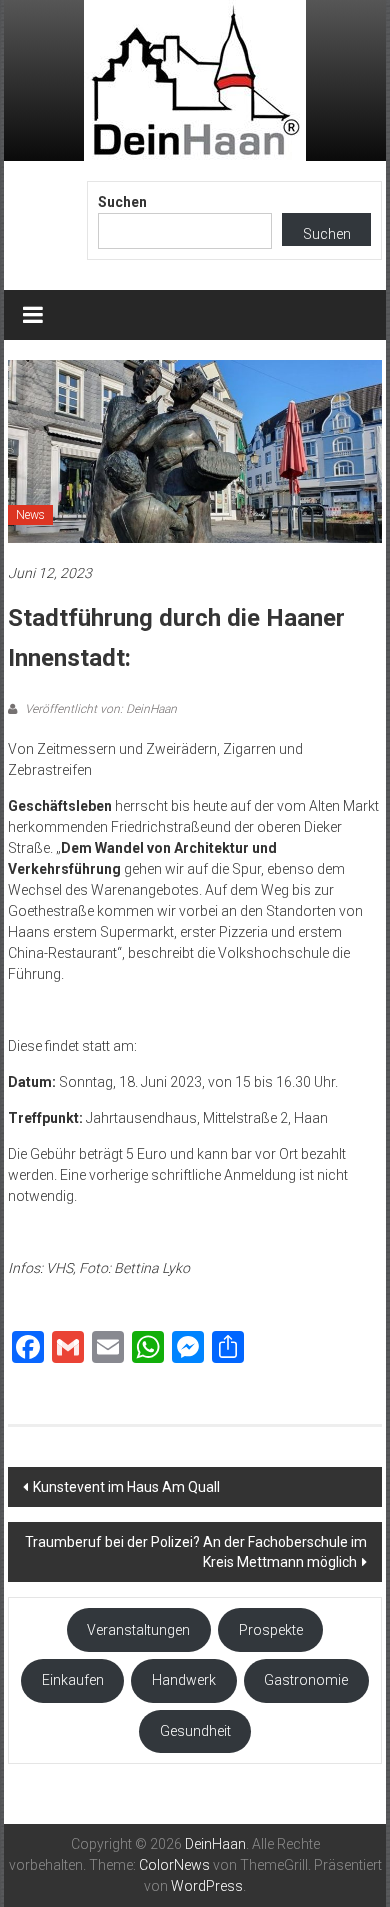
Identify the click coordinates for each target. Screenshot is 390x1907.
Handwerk (184, 1680)
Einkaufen (73, 1680)
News (30, 515)
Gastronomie (306, 1680)
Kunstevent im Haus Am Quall (126, 1487)
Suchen (122, 202)
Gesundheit (195, 1731)
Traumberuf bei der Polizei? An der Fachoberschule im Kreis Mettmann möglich (196, 1552)
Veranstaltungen (138, 1630)
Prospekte (271, 1630)
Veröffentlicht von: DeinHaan (99, 709)
